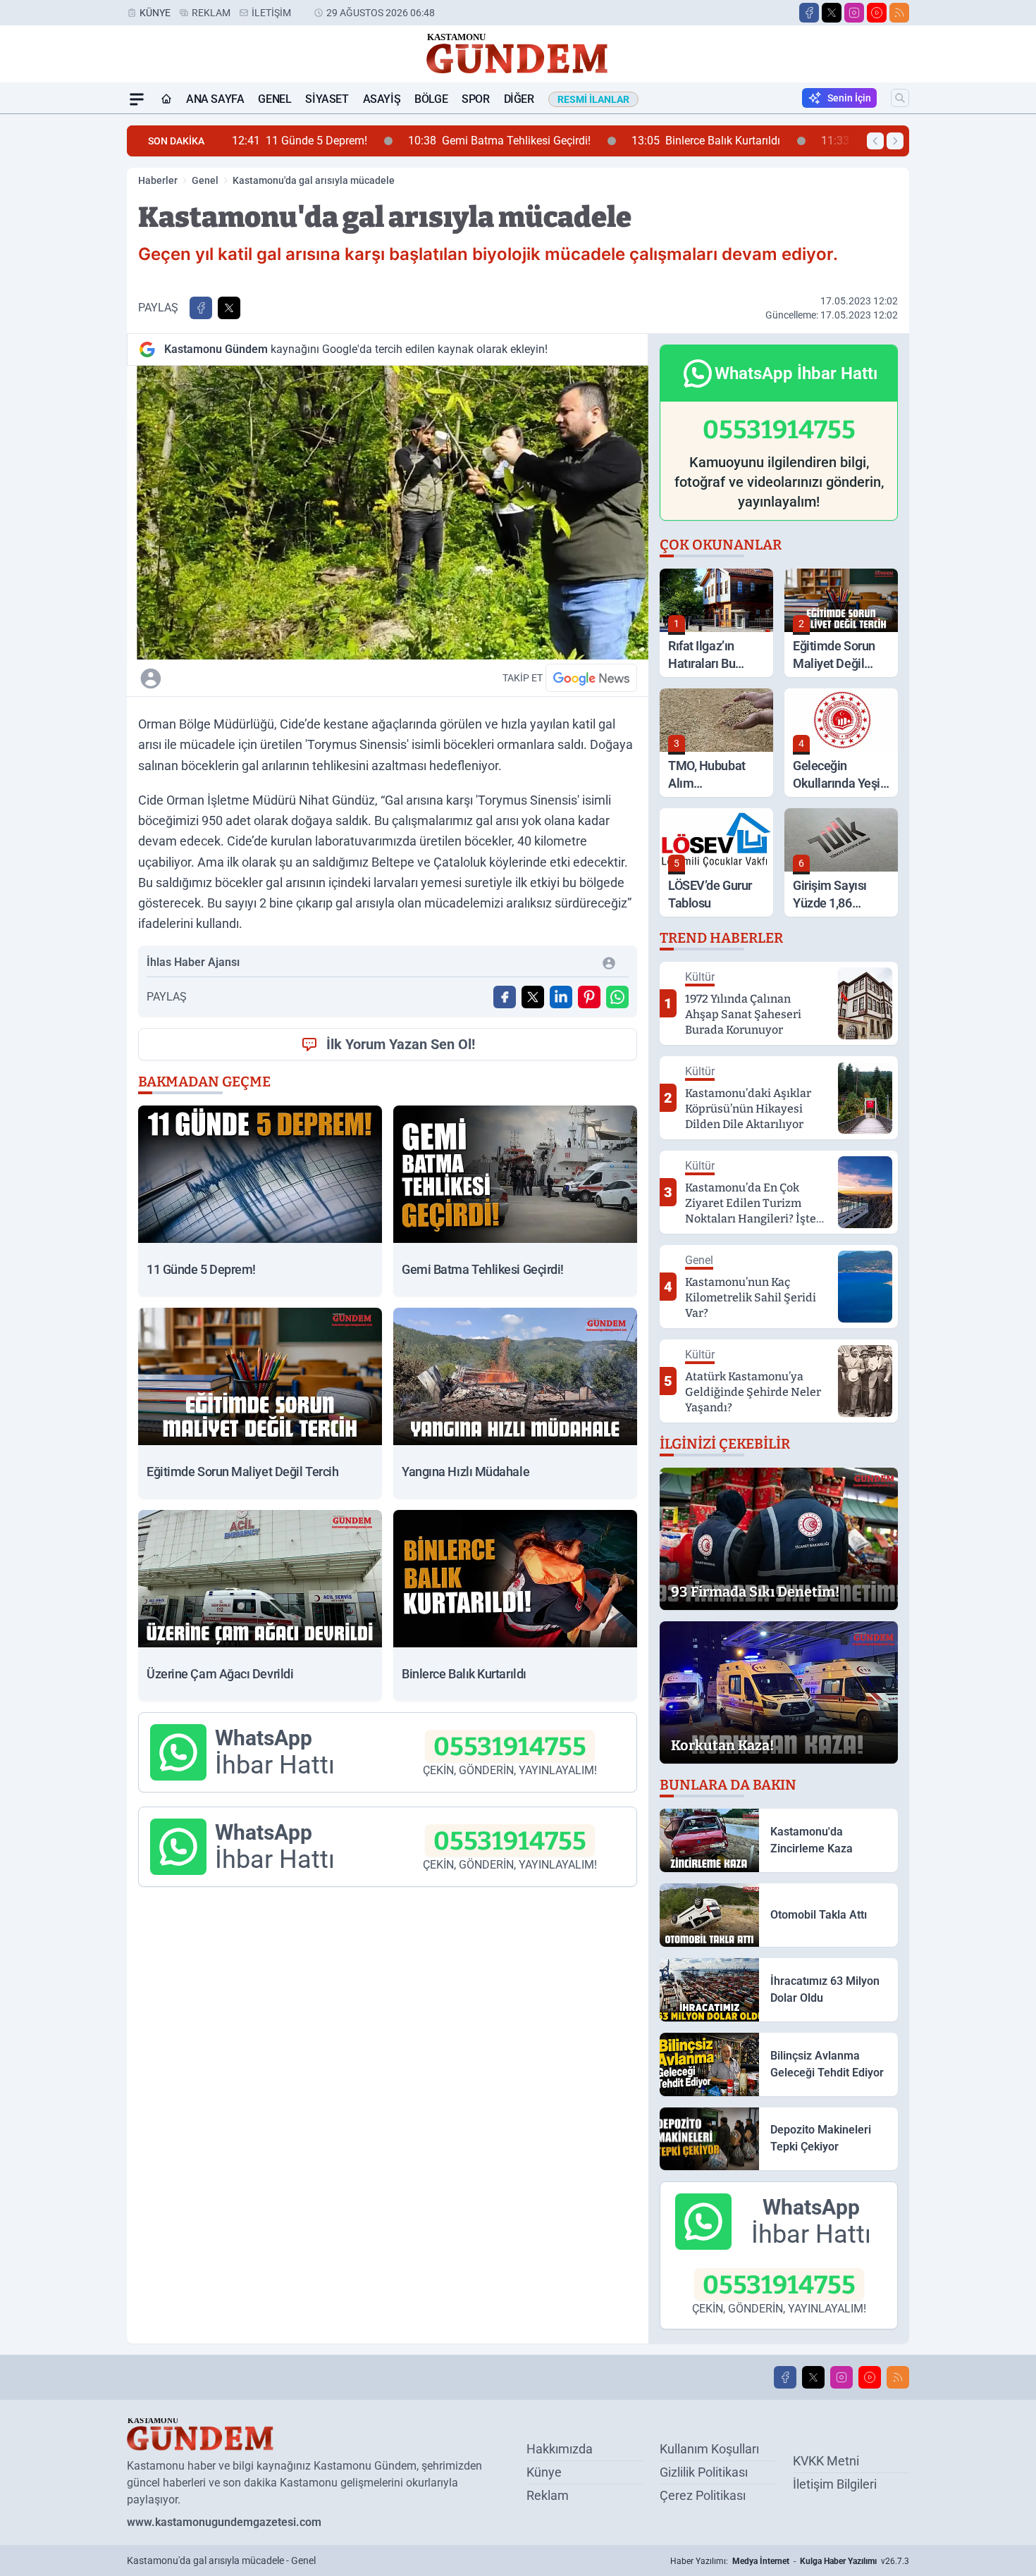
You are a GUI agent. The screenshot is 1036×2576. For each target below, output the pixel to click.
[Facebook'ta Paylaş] (201, 308)
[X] (832, 13)
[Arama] (900, 98)
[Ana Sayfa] (166, 99)
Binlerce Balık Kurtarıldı (571, 141)
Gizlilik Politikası (704, 2472)
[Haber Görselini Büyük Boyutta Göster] (388, 513)
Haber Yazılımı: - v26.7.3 (790, 2561)
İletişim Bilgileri (835, 2484)
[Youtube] (877, 13)
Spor (475, 99)
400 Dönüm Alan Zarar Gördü (776, 141)
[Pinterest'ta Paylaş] (589, 997)
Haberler (158, 180)
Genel (275, 99)
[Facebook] (809, 13)
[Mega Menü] (137, 99)
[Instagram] (854, 13)
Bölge (431, 99)
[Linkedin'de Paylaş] (561, 997)
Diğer (519, 99)
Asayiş (382, 99)
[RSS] (899, 13)
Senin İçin (849, 98)
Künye (155, 13)
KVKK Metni (826, 2461)
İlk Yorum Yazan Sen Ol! (401, 1044)
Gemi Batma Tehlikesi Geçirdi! (364, 141)
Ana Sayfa (215, 99)
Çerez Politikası (703, 2495)
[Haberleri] (276, 678)
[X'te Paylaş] (229, 308)
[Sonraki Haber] (895, 141)
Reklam (211, 13)
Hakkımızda (560, 2449)
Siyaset (327, 99)
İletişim (271, 13)
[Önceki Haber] (875, 141)
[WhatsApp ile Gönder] (617, 997)
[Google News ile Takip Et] (591, 678)
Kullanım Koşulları (709, 2449)
